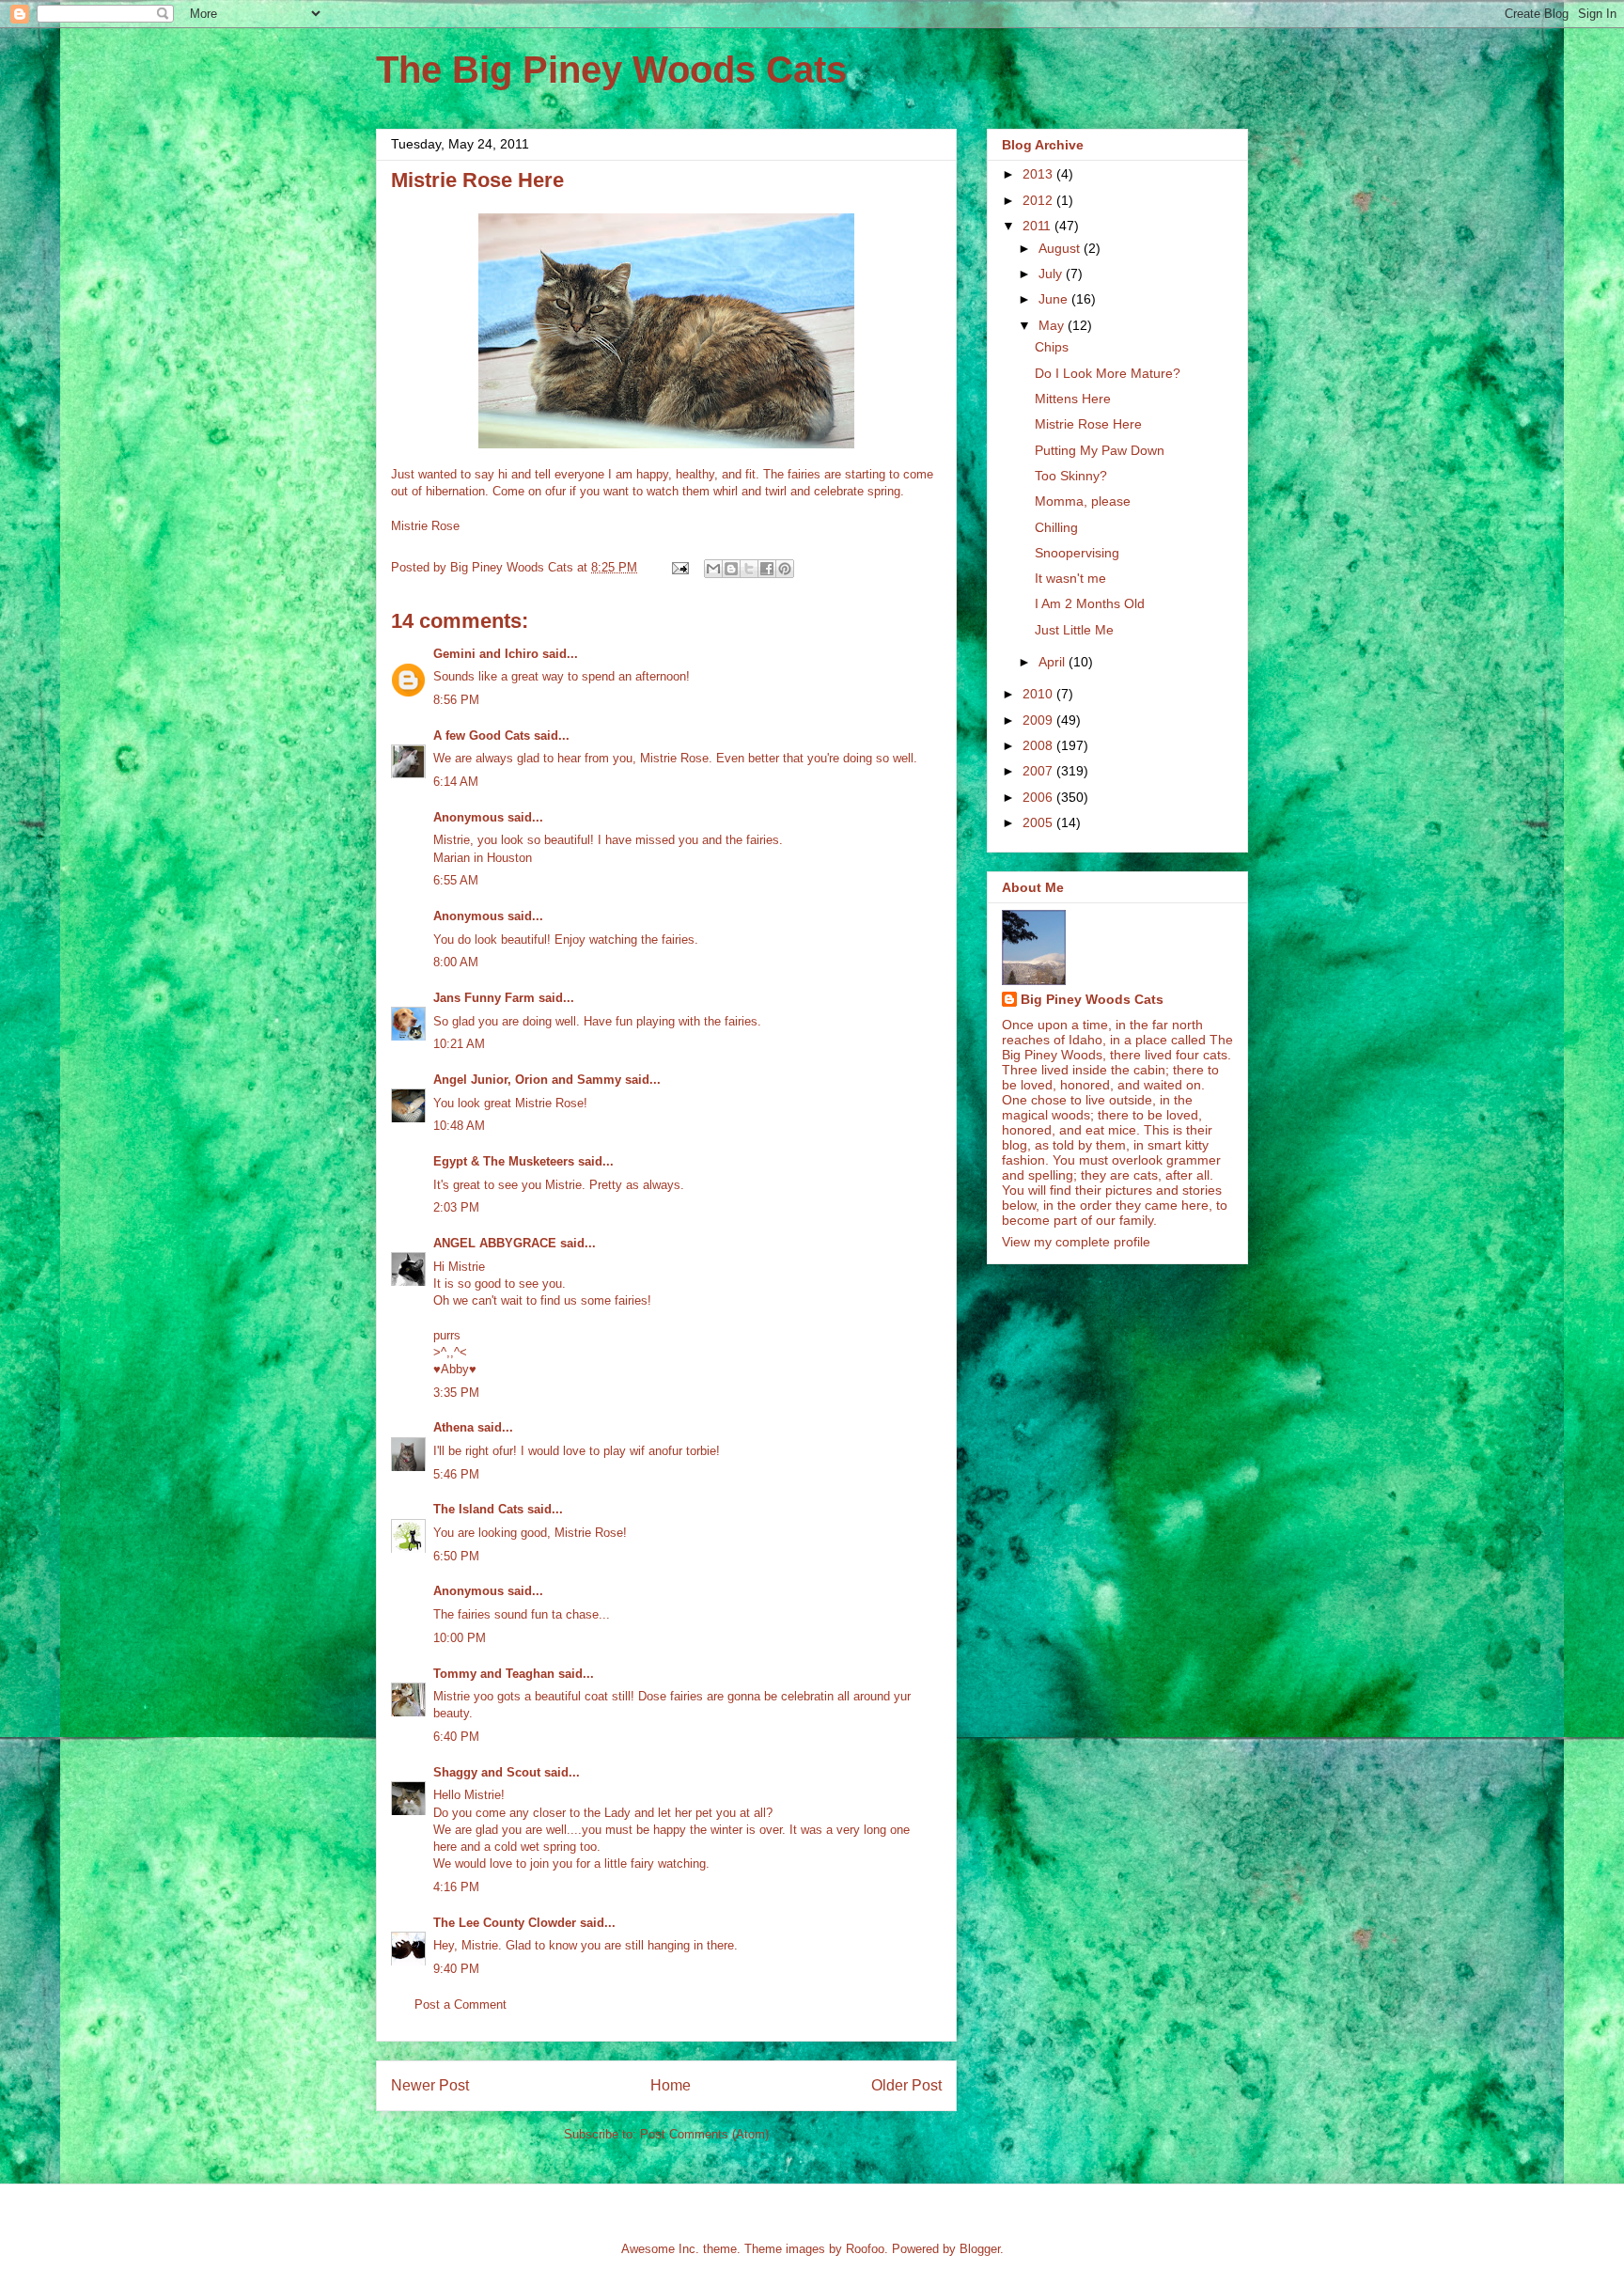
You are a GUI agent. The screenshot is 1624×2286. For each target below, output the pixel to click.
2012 (1039, 200)
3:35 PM (456, 1393)
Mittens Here (1073, 399)
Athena (453, 1427)
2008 (1039, 745)
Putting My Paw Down (1100, 450)
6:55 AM (456, 880)
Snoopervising (1077, 553)
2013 (1039, 174)
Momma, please (1083, 501)
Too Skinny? (1071, 476)
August (1061, 248)
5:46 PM (456, 1474)
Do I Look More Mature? (1108, 373)
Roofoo (865, 2249)
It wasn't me (1070, 578)
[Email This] (713, 569)
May (1053, 325)
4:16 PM (456, 1887)
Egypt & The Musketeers (504, 1161)
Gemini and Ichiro (486, 654)
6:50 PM (456, 1556)
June (1055, 299)
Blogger (980, 2249)
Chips (1052, 347)
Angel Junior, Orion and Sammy (527, 1080)
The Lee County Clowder (505, 1923)
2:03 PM (456, 1207)
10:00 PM (460, 1638)
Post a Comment (461, 2004)
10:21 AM (459, 1044)
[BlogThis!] (731, 569)
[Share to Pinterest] (785, 569)
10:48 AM (459, 1126)
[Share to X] (749, 569)
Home (671, 2085)
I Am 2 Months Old (1090, 603)
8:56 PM (456, 700)
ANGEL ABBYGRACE (495, 1243)
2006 (1039, 797)
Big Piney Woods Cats (1092, 999)
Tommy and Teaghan (494, 1674)
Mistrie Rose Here (1088, 424)
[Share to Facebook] (767, 569)
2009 (1039, 720)
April (1054, 662)
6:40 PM (456, 1737)
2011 (1038, 226)
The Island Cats (478, 1509)
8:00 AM (456, 962)
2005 (1039, 822)
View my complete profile (1076, 1242)
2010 (1039, 694)
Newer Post (430, 2085)
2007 (1039, 771)
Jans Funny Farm (484, 998)
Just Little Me (1074, 630)
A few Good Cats (482, 736)
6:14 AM (456, 782)
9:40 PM (456, 1969)
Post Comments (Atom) (704, 2134)
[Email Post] (679, 567)
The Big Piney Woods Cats (611, 70)
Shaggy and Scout (487, 1772)
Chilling (1056, 527)
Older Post (906, 2085)
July (1052, 274)
